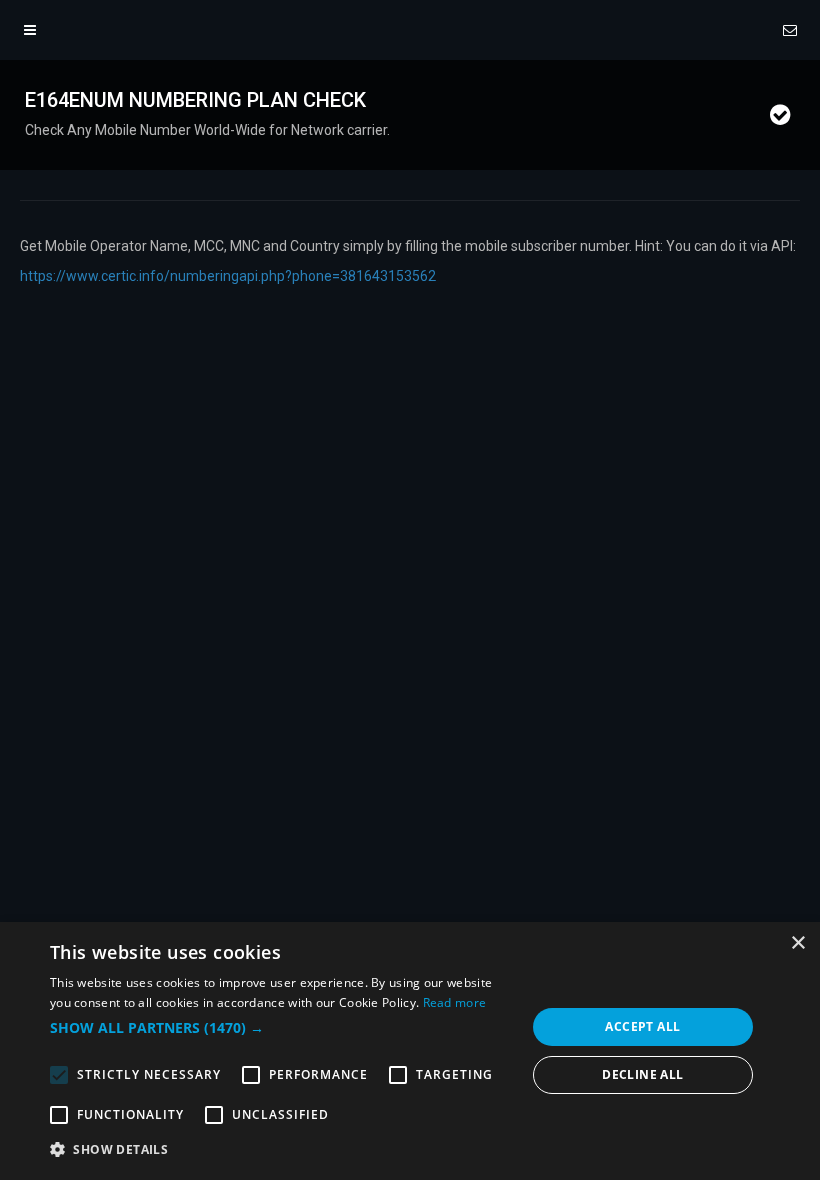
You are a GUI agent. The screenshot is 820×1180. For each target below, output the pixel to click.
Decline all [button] (642, 1074)
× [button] (797, 943)
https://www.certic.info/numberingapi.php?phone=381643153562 (228, 276)
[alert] (410, 1051)
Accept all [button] (642, 1026)
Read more (455, 1002)
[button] (281, 1028)
